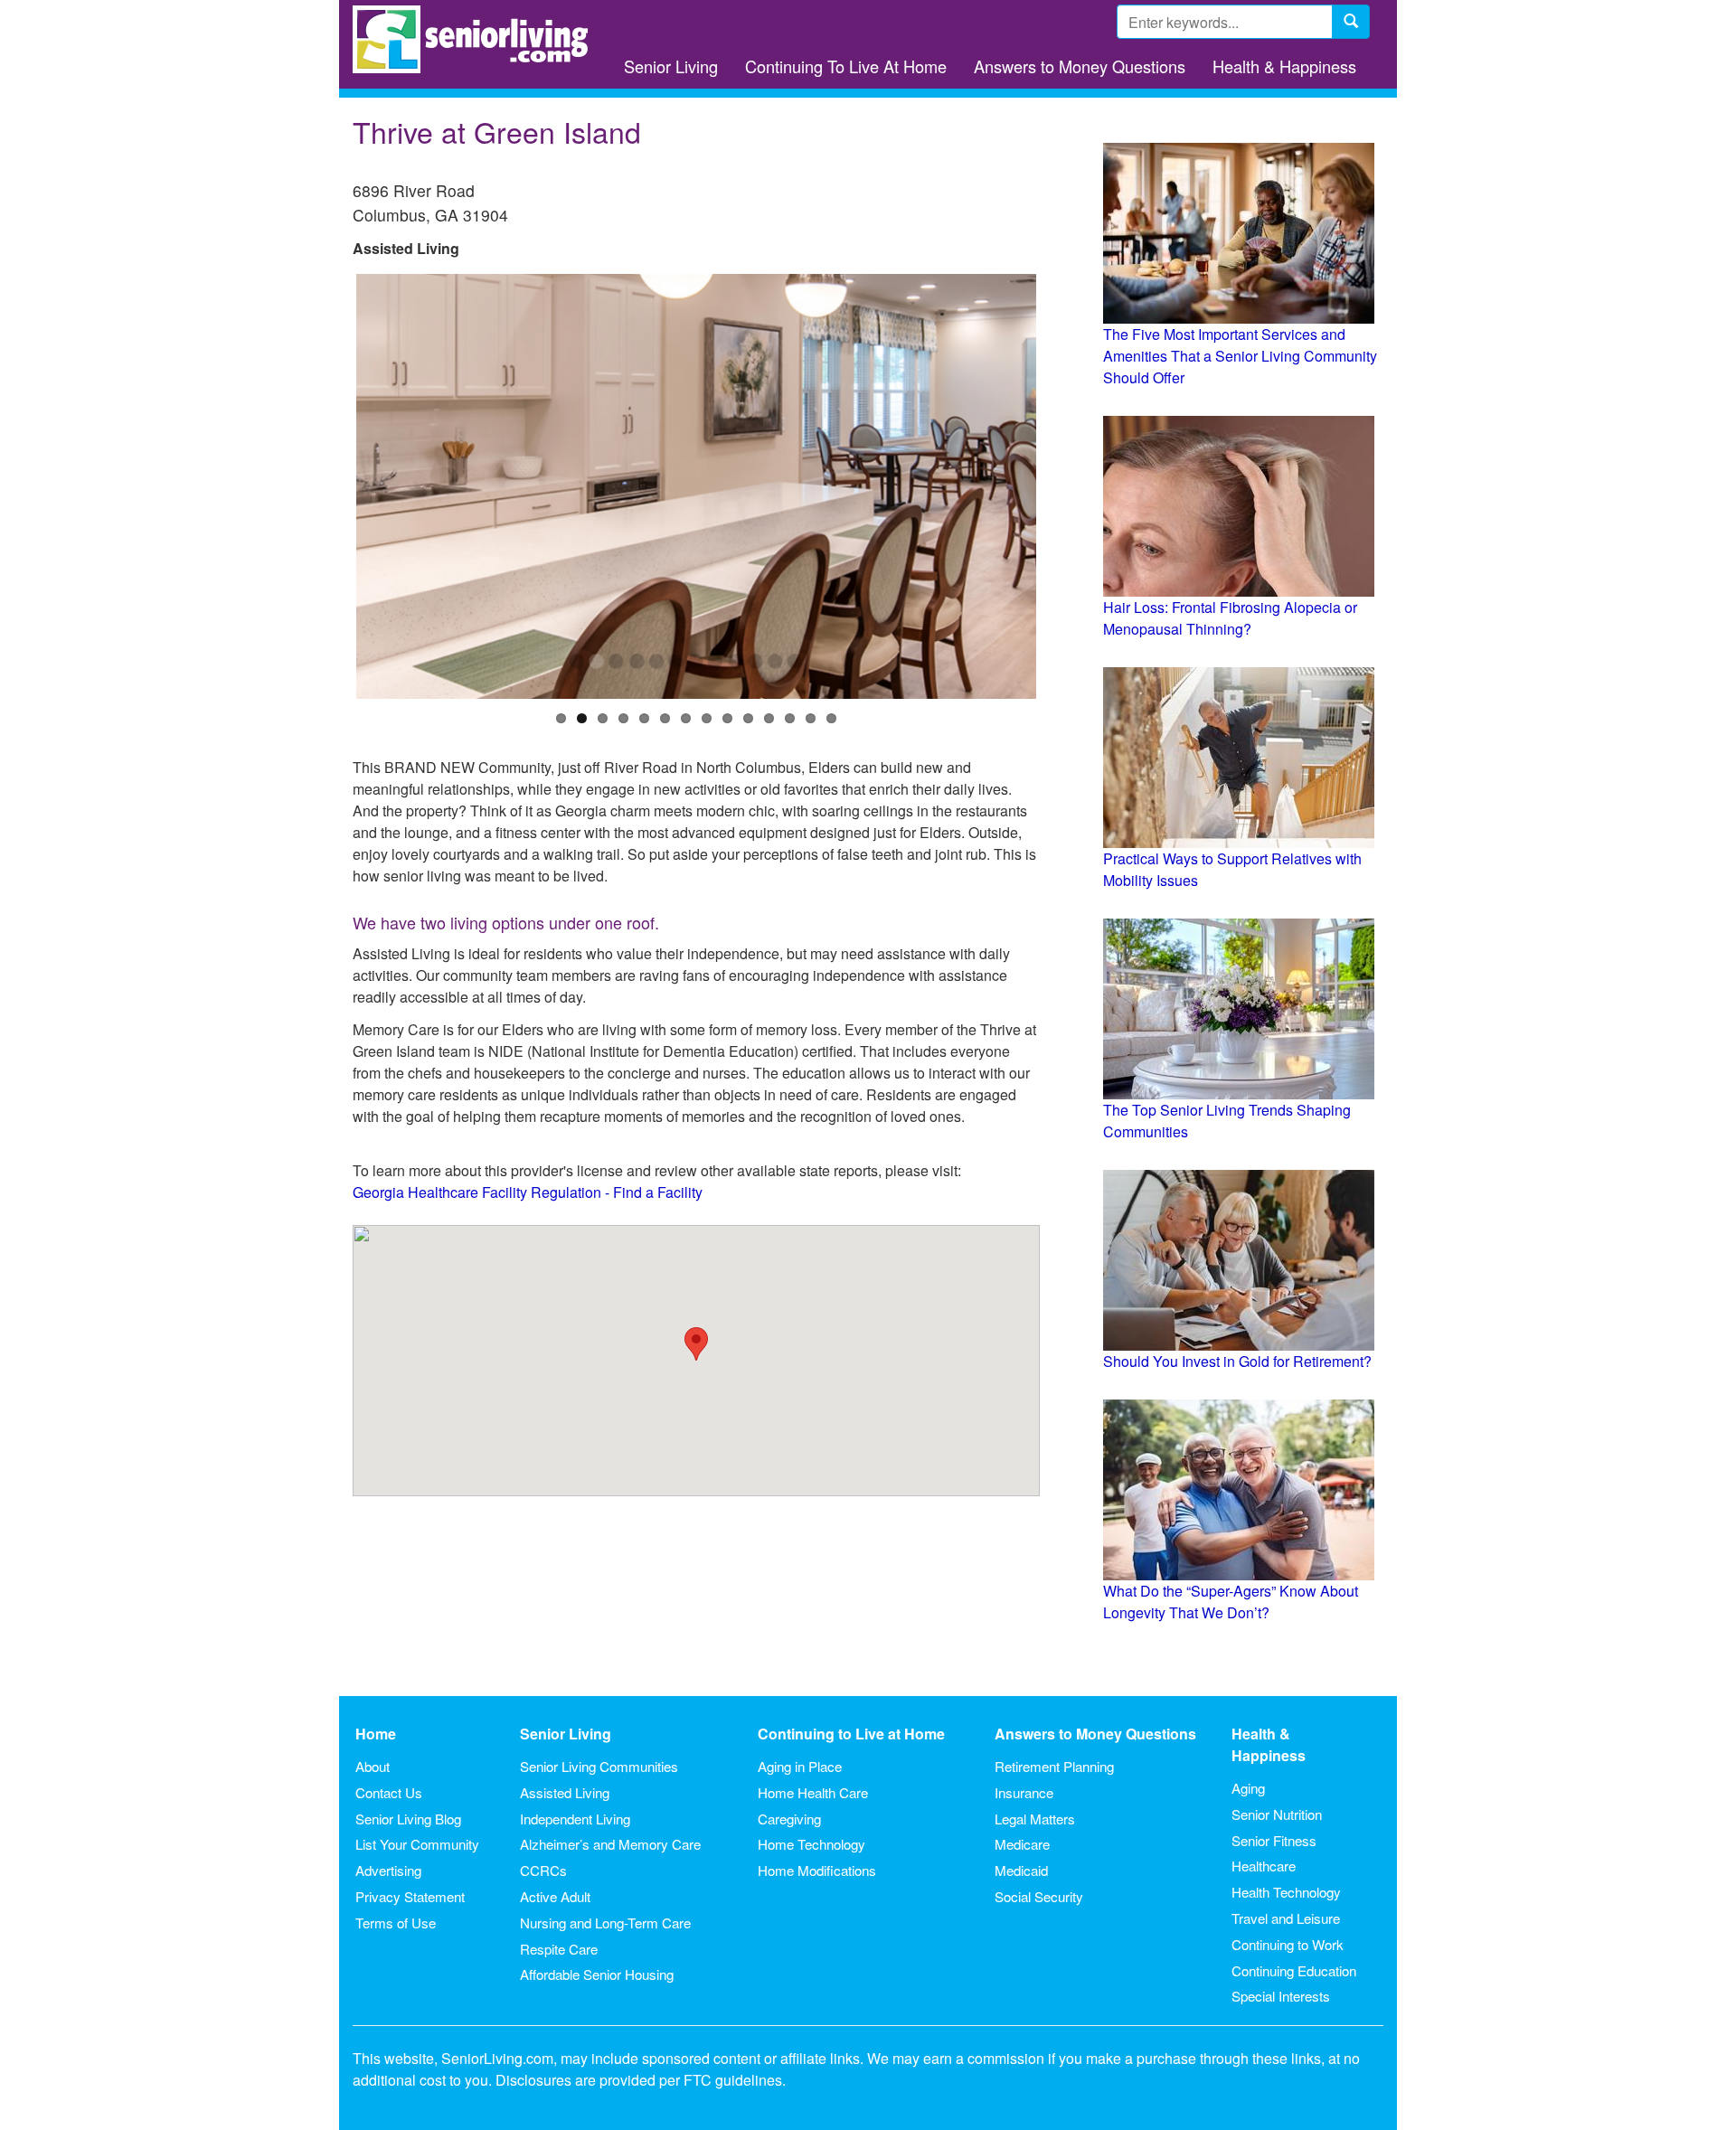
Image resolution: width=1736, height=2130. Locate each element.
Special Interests (1281, 1996)
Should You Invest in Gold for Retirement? (1237, 1361)
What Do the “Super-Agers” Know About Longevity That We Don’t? (1231, 1602)
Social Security (1039, 1896)
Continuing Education (1294, 1970)
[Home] (477, 39)
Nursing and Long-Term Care (605, 1923)
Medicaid (1021, 1870)
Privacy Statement (410, 1896)
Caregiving (789, 1819)
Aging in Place (800, 1766)
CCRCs (543, 1870)
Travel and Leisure (1286, 1918)
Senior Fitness (1274, 1840)
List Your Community (417, 1844)
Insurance (1024, 1792)
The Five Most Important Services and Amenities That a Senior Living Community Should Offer (1240, 356)
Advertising (388, 1870)
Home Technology (811, 1844)
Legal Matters (1035, 1819)
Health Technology (1286, 1892)
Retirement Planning (1054, 1766)
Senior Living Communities (599, 1766)
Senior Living (671, 66)
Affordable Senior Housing (597, 1974)
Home (376, 1734)
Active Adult (555, 1896)
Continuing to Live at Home (851, 1734)
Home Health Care (813, 1792)
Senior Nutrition (1277, 1814)
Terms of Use (396, 1923)
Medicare (1022, 1844)
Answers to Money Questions (1080, 66)
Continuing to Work (1288, 1944)
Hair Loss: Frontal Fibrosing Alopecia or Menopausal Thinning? (1230, 618)
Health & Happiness (1284, 66)
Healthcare (1264, 1866)
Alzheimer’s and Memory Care (610, 1844)
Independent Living (575, 1819)
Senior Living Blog (408, 1819)
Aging (1248, 1788)
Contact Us (389, 1792)
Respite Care (559, 1949)
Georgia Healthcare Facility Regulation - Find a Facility (528, 1192)
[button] (696, 1344)
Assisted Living (565, 1792)
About (373, 1766)
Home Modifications (817, 1870)
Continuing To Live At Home (846, 66)
